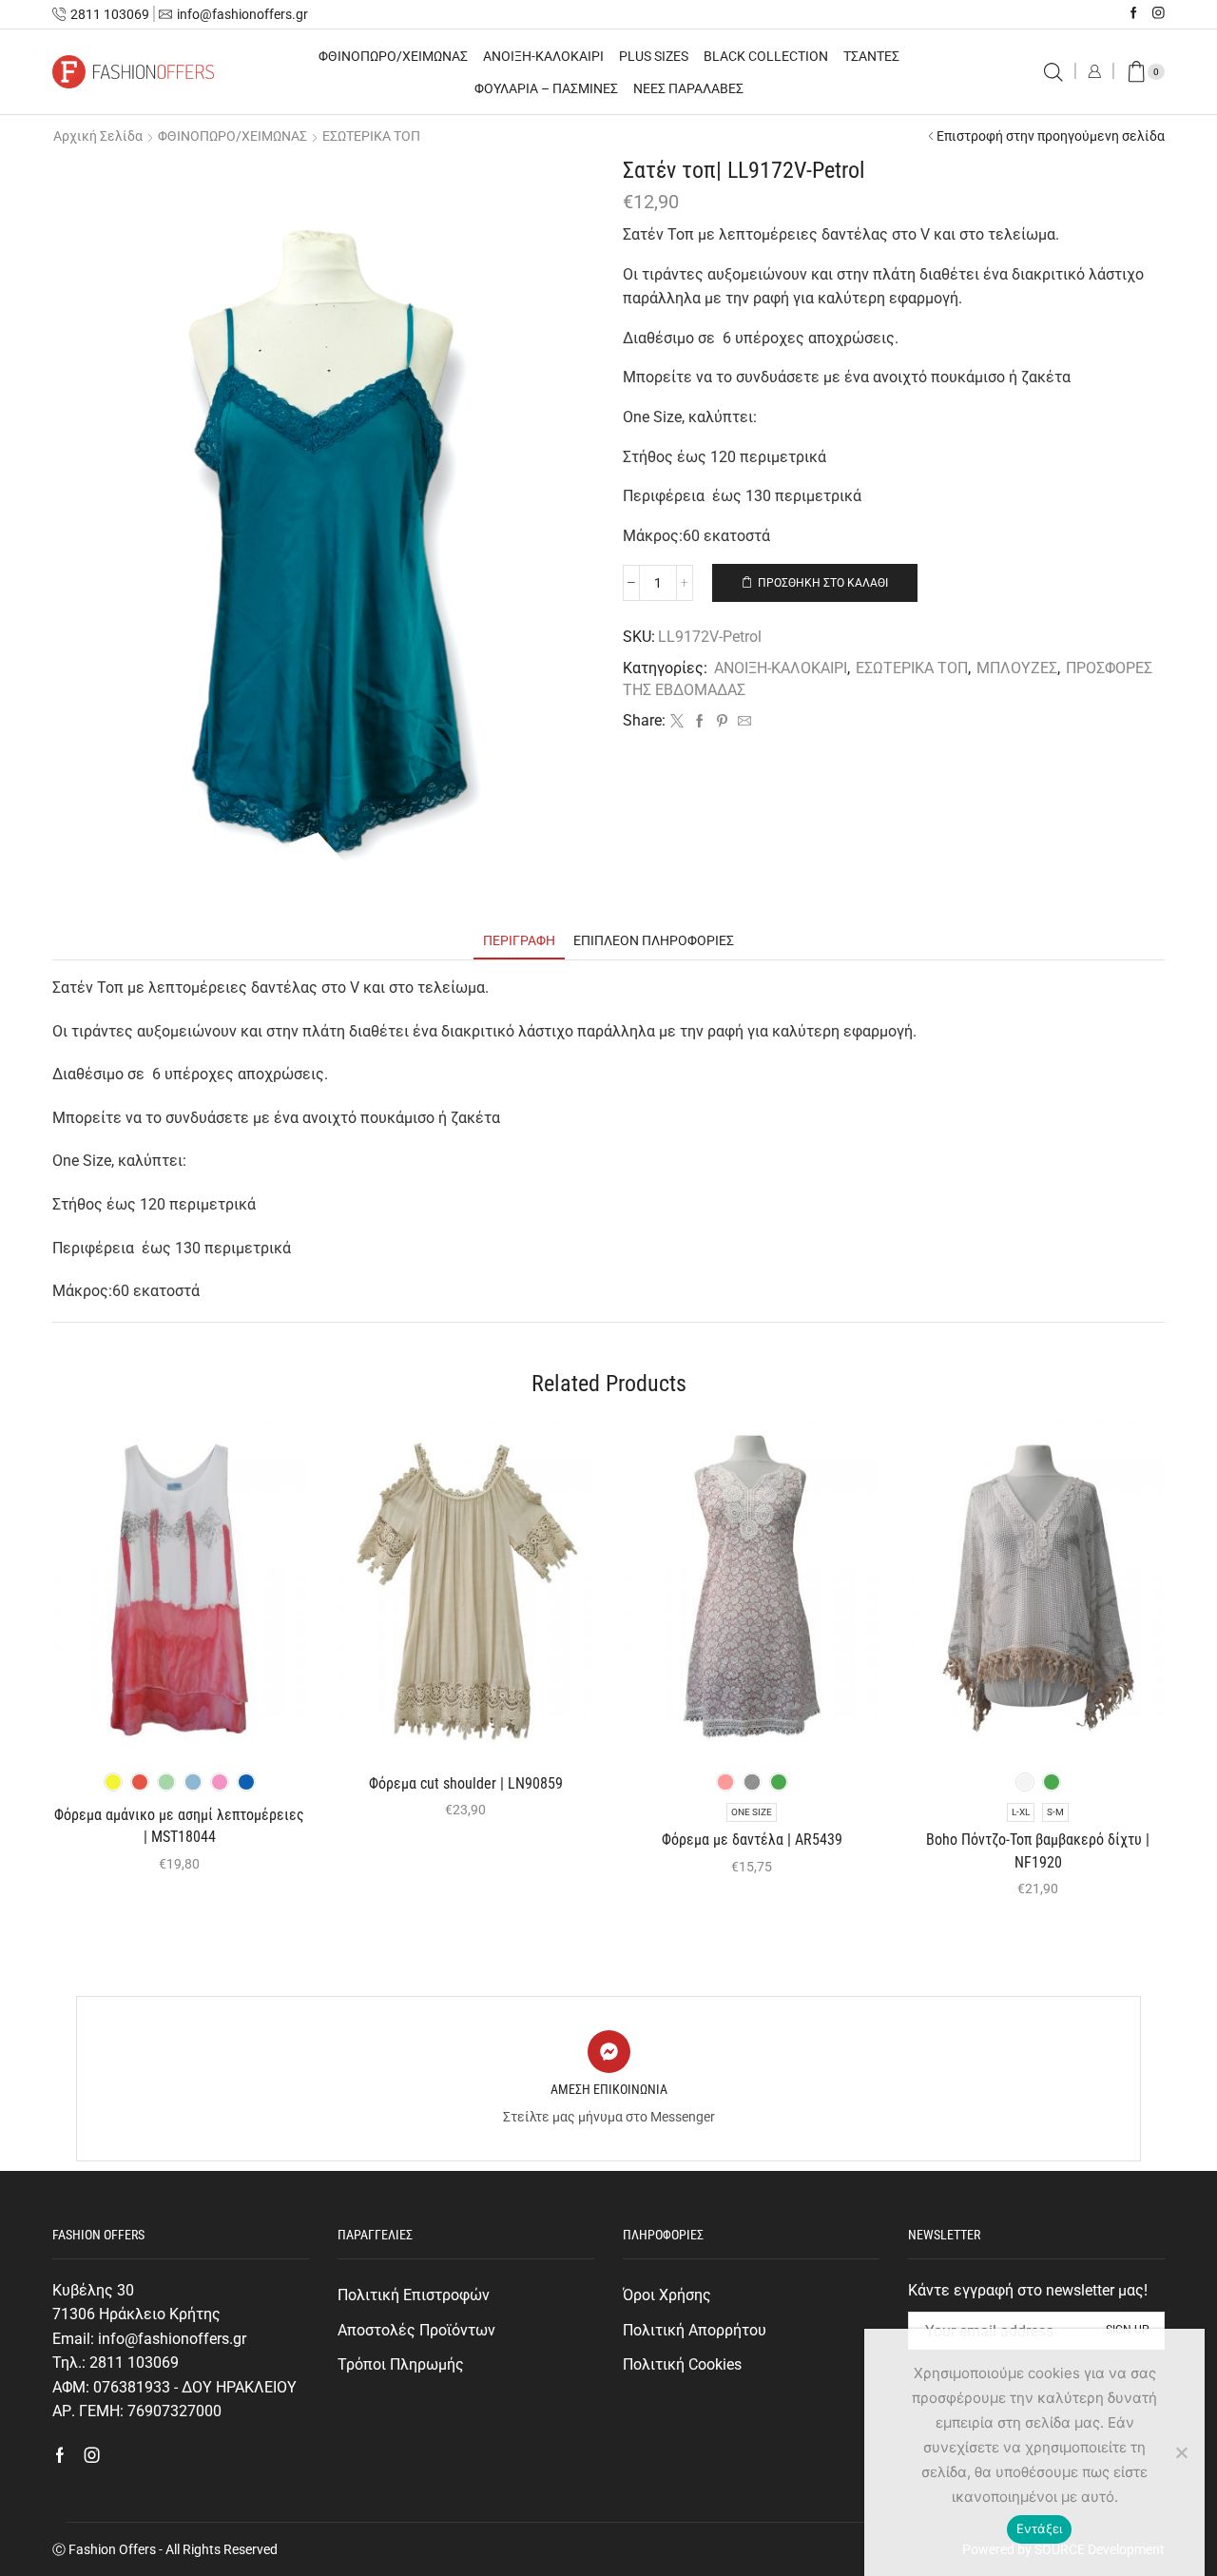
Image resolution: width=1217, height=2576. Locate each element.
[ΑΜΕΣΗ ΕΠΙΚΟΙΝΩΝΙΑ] (609, 2052)
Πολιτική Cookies (682, 2364)
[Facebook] (1134, 14)
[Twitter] (677, 722)
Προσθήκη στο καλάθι (823, 583)
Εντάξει (1040, 2528)
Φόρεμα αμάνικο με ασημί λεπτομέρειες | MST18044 (179, 1826)
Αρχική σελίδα (98, 136)
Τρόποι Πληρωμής (401, 2364)
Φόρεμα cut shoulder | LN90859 (466, 1783)
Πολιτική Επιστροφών (414, 2295)
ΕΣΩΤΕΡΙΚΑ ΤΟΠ (371, 136)
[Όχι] (1181, 2452)
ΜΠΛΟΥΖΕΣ (1017, 668)
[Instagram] (1159, 14)
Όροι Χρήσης (667, 2295)
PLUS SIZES (654, 56)
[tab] (519, 941)
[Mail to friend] (742, 722)
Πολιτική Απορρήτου (695, 2330)
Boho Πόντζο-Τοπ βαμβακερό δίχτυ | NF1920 (1038, 1851)
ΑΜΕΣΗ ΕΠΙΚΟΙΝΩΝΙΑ (609, 2089)
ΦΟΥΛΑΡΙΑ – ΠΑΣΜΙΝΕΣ (546, 88)
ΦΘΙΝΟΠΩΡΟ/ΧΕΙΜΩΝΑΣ (393, 56)
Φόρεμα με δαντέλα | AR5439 (752, 1840)
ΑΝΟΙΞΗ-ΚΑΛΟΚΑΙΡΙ (543, 56)
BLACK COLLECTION (766, 56)
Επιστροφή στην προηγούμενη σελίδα (1051, 136)
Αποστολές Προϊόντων (416, 2330)
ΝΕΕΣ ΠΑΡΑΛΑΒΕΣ (688, 88)
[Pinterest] (722, 722)
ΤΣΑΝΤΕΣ (871, 56)
